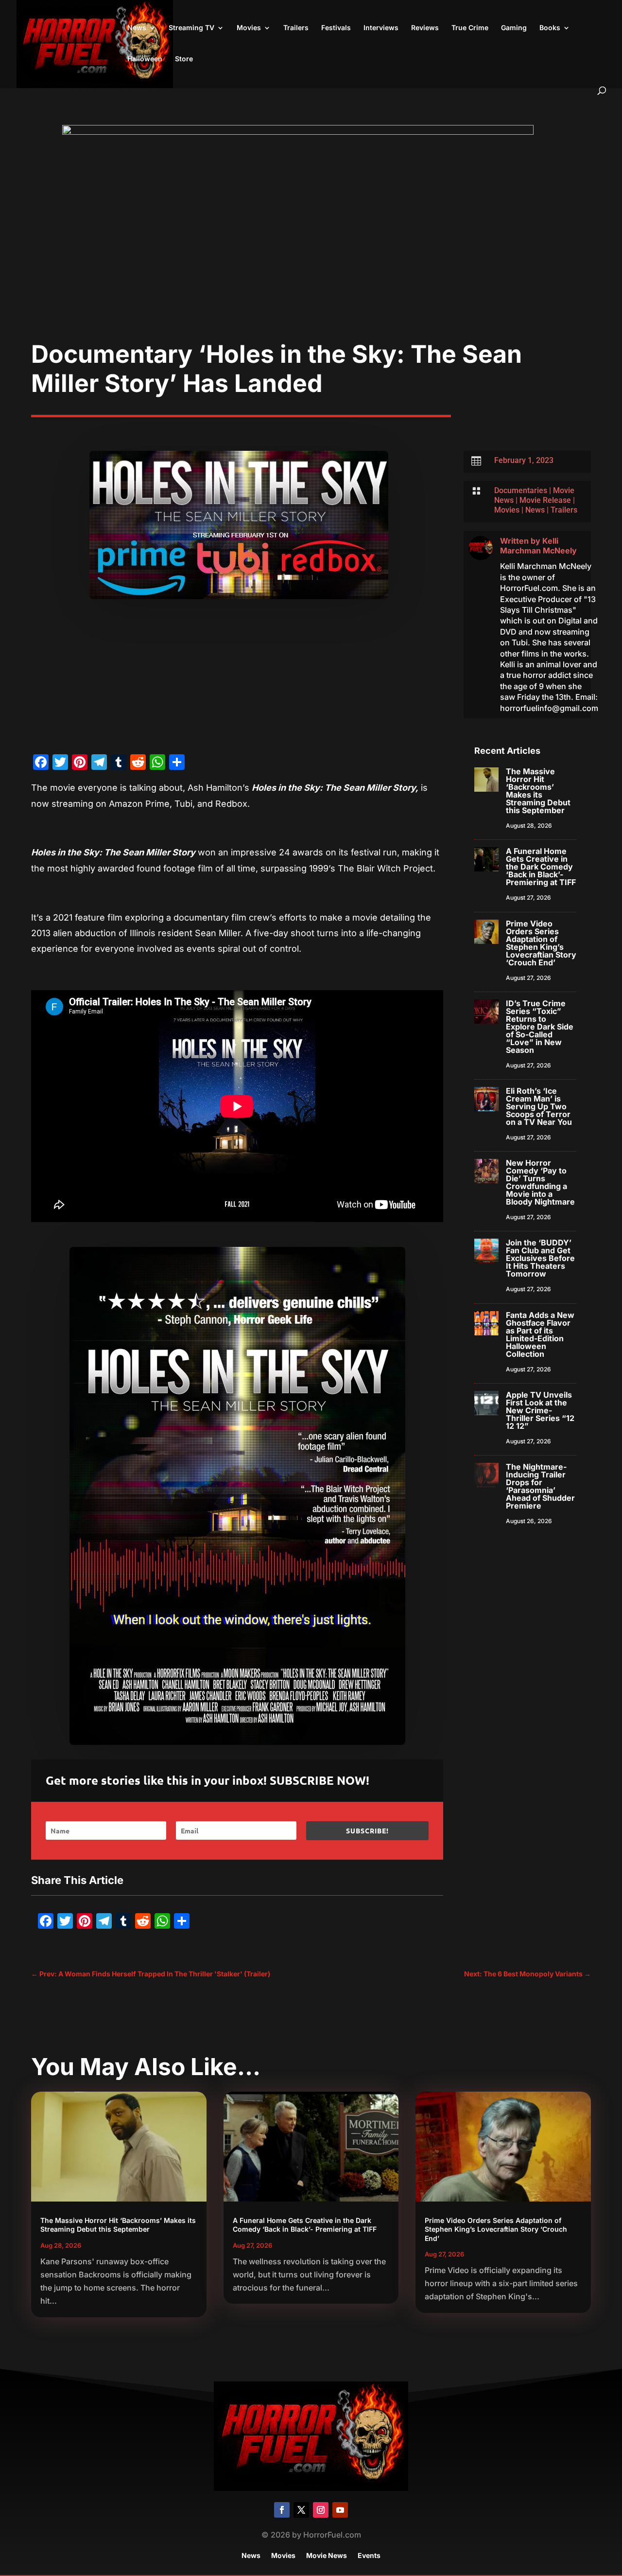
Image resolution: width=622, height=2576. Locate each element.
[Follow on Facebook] (282, 2510)
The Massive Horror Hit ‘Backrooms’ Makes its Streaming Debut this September (538, 791)
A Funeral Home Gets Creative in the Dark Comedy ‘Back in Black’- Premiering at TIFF (541, 867)
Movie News (327, 2556)
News (137, 28)
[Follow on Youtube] (340, 2510)
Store (184, 59)
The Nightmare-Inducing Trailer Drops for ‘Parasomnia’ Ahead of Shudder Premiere (540, 1486)
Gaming (514, 28)
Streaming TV (191, 28)
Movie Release (545, 500)
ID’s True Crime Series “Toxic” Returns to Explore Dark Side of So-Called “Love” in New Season (540, 1027)
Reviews (425, 28)
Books (550, 28)
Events (369, 2556)
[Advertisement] (311, 266)
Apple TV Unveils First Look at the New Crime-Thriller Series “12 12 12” (540, 1410)
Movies (249, 28)
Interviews (381, 28)
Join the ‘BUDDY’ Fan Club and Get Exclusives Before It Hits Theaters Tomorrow (540, 1258)
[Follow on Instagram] (321, 2510)
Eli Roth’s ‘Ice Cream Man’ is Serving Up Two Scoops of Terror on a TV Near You (539, 1106)
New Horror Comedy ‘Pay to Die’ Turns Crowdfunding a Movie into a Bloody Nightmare (540, 1182)
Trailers (296, 28)
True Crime (470, 28)
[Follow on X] (301, 2510)
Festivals (336, 28)
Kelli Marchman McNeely (538, 546)
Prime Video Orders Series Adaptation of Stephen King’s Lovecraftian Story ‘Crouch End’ (541, 943)
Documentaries (521, 490)
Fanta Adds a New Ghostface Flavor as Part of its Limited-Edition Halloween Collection (540, 1334)
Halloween (145, 59)
